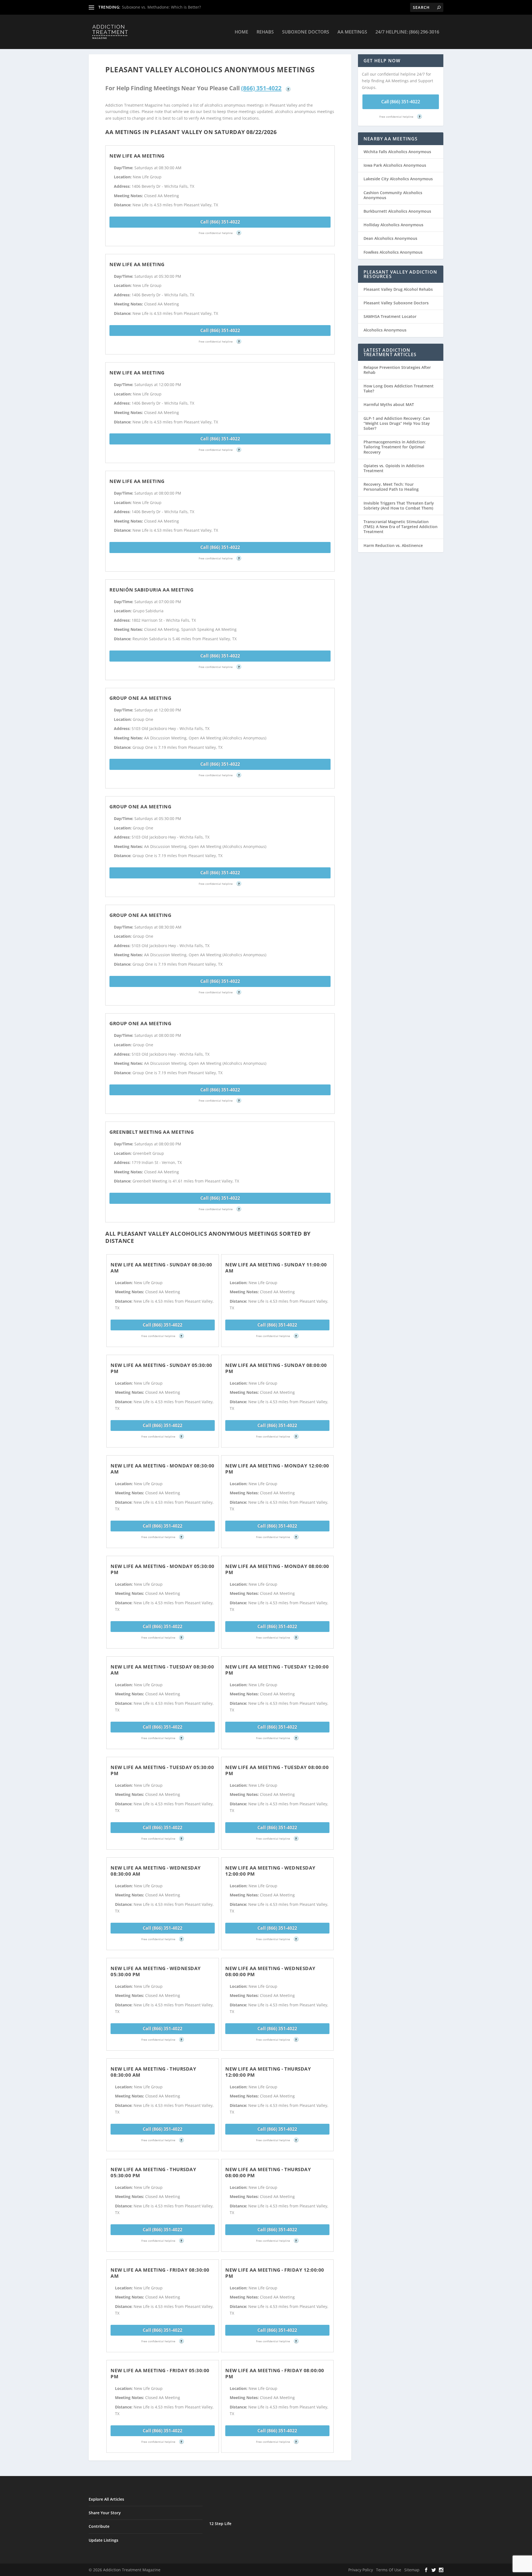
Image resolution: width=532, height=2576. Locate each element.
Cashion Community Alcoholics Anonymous (393, 195)
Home (241, 32)
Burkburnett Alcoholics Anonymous (397, 211)
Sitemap (412, 2570)
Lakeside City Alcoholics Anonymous (398, 179)
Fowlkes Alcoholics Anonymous (393, 252)
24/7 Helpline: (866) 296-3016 (407, 32)
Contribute (99, 2526)
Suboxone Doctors (306, 32)
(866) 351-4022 (261, 88)
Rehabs (265, 32)
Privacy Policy (361, 2570)
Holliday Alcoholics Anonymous (393, 225)
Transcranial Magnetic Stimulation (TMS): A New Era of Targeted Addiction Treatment (401, 527)
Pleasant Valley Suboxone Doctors (396, 303)
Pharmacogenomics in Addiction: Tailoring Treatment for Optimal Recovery (395, 447)
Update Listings (103, 2540)
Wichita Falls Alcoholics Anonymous (397, 152)
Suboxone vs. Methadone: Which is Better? (161, 7)
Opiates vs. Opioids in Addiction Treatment (394, 468)
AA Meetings (352, 32)
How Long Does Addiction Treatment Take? (399, 388)
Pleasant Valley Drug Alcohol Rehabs (398, 289)
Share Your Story (105, 2513)
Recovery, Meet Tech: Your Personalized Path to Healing (391, 487)
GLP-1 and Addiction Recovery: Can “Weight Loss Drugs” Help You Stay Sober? (397, 423)
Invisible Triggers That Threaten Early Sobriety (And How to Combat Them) (399, 506)
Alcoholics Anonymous (385, 330)
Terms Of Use (389, 2570)
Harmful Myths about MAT (389, 404)
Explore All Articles (106, 2499)
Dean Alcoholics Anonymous (390, 238)
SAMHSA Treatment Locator (390, 316)
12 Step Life (220, 2524)
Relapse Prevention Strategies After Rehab (397, 370)
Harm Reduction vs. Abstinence (393, 545)
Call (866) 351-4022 (220, 222)
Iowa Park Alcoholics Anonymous (395, 165)
